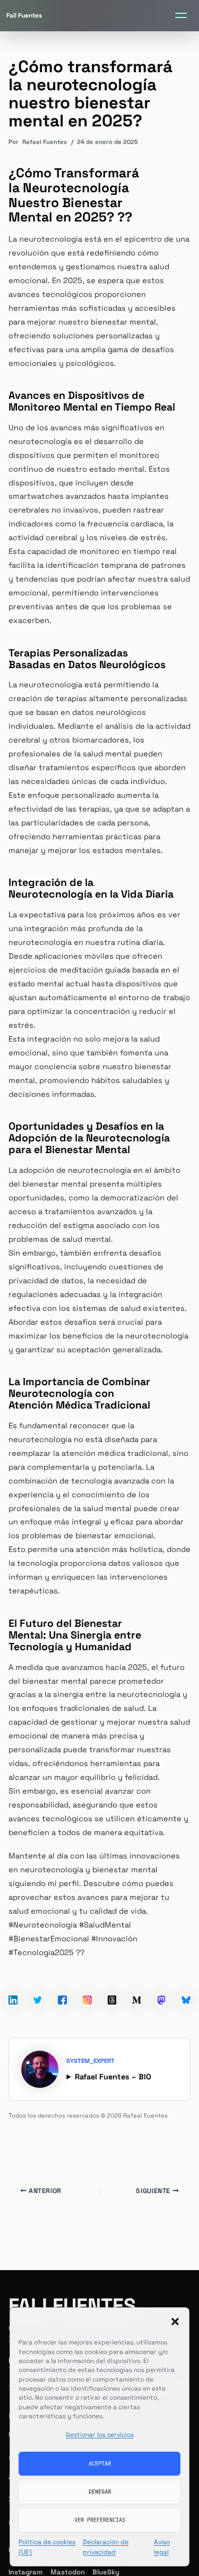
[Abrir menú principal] (181, 15)
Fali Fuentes (72, 2306)
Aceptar (100, 2463)
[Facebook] (62, 1986)
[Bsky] (186, 1986)
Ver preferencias (100, 2520)
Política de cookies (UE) (47, 2547)
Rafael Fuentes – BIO (113, 2077)
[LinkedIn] (13, 1986)
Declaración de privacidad (106, 2547)
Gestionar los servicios (100, 2435)
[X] (38, 1986)
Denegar (100, 2492)
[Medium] (137, 1986)
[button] (175, 2322)
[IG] (87, 1986)
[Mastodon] (162, 1986)
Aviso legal (162, 2547)
